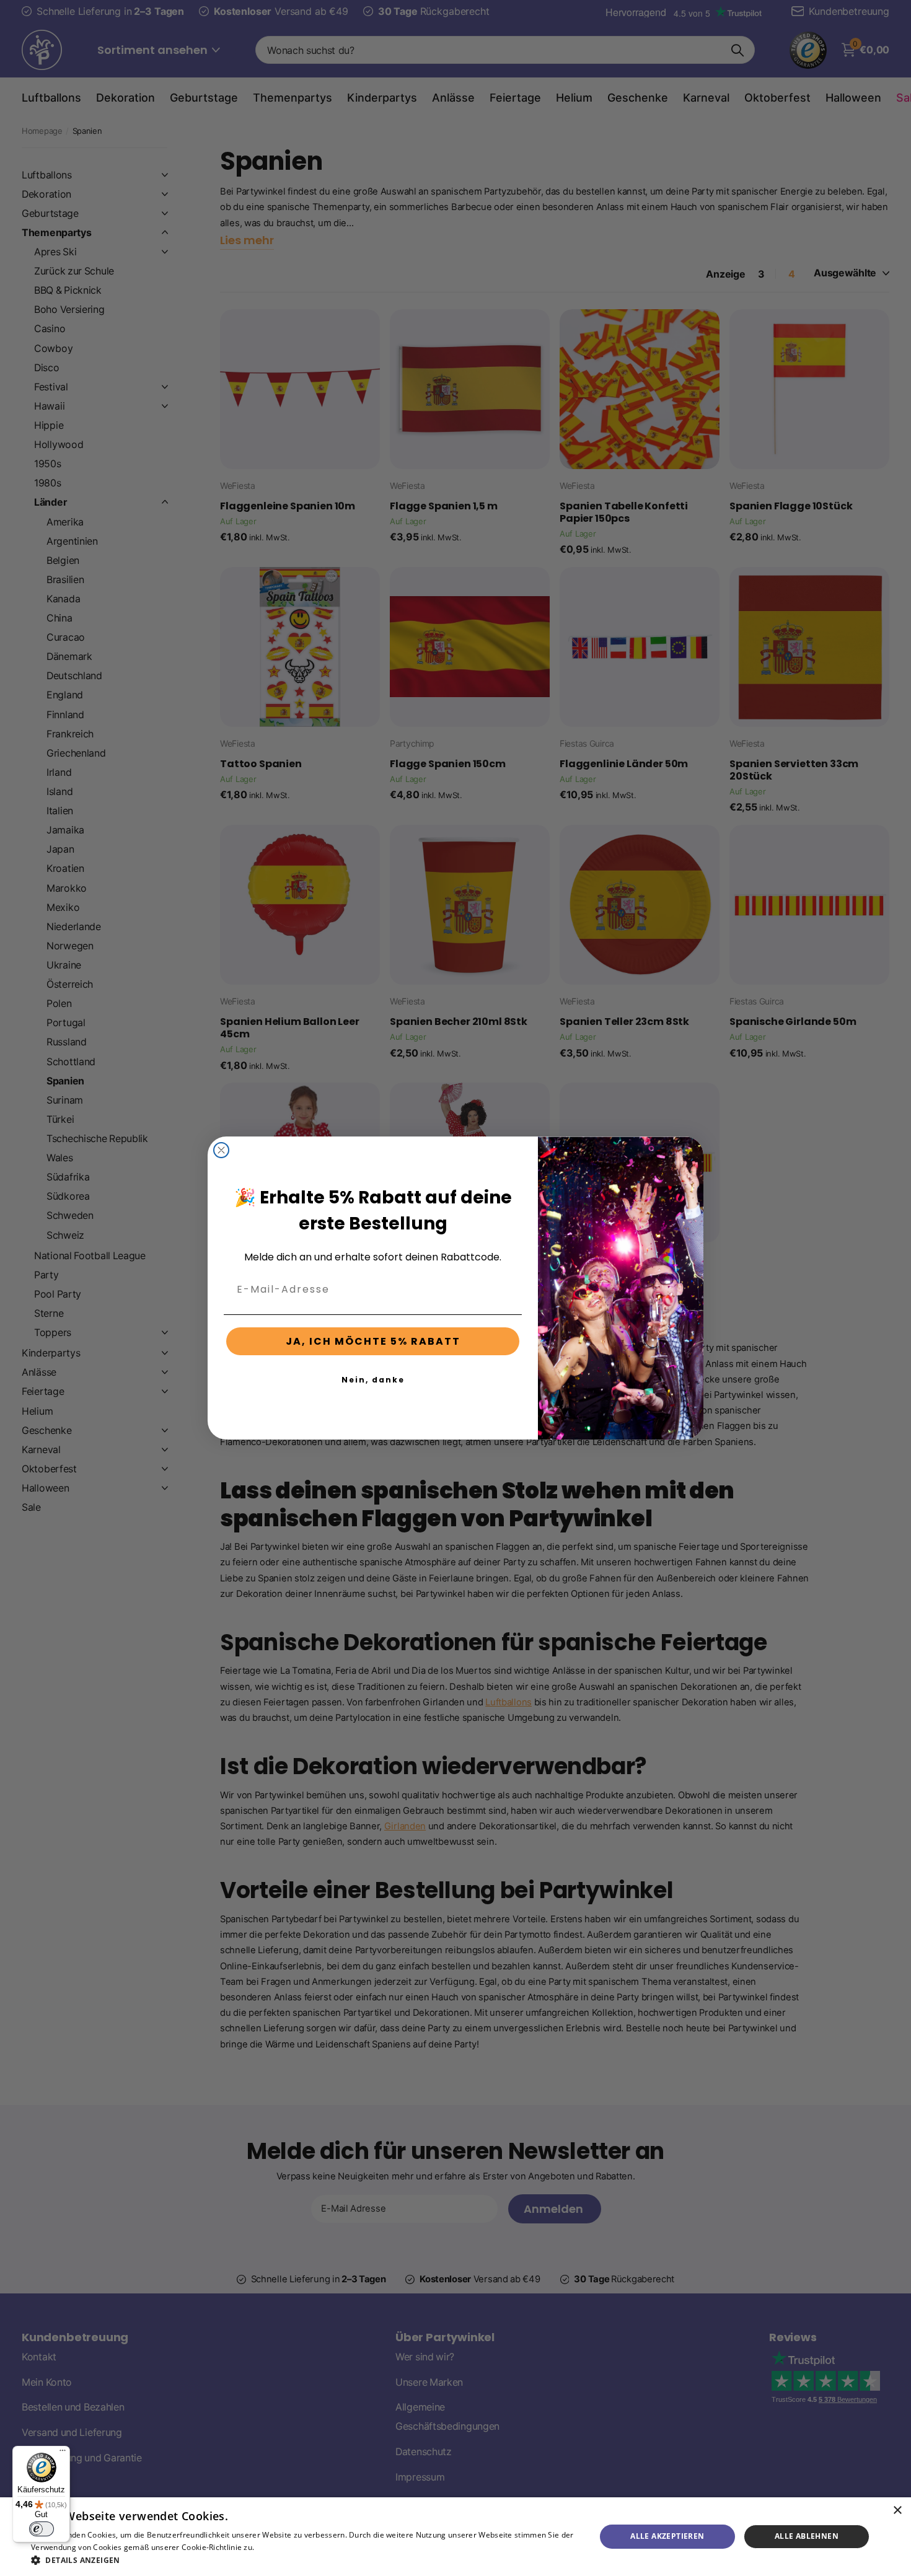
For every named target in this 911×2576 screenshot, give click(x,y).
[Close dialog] (221, 1150)
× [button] (897, 2511)
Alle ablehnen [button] (807, 2536)
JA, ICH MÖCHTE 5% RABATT (373, 1341)
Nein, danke (373, 1380)
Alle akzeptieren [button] (667, 2536)
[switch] (42, 2529)
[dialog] (455, 2537)
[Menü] (63, 2453)
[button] (305, 2560)
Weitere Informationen (297, 2547)
